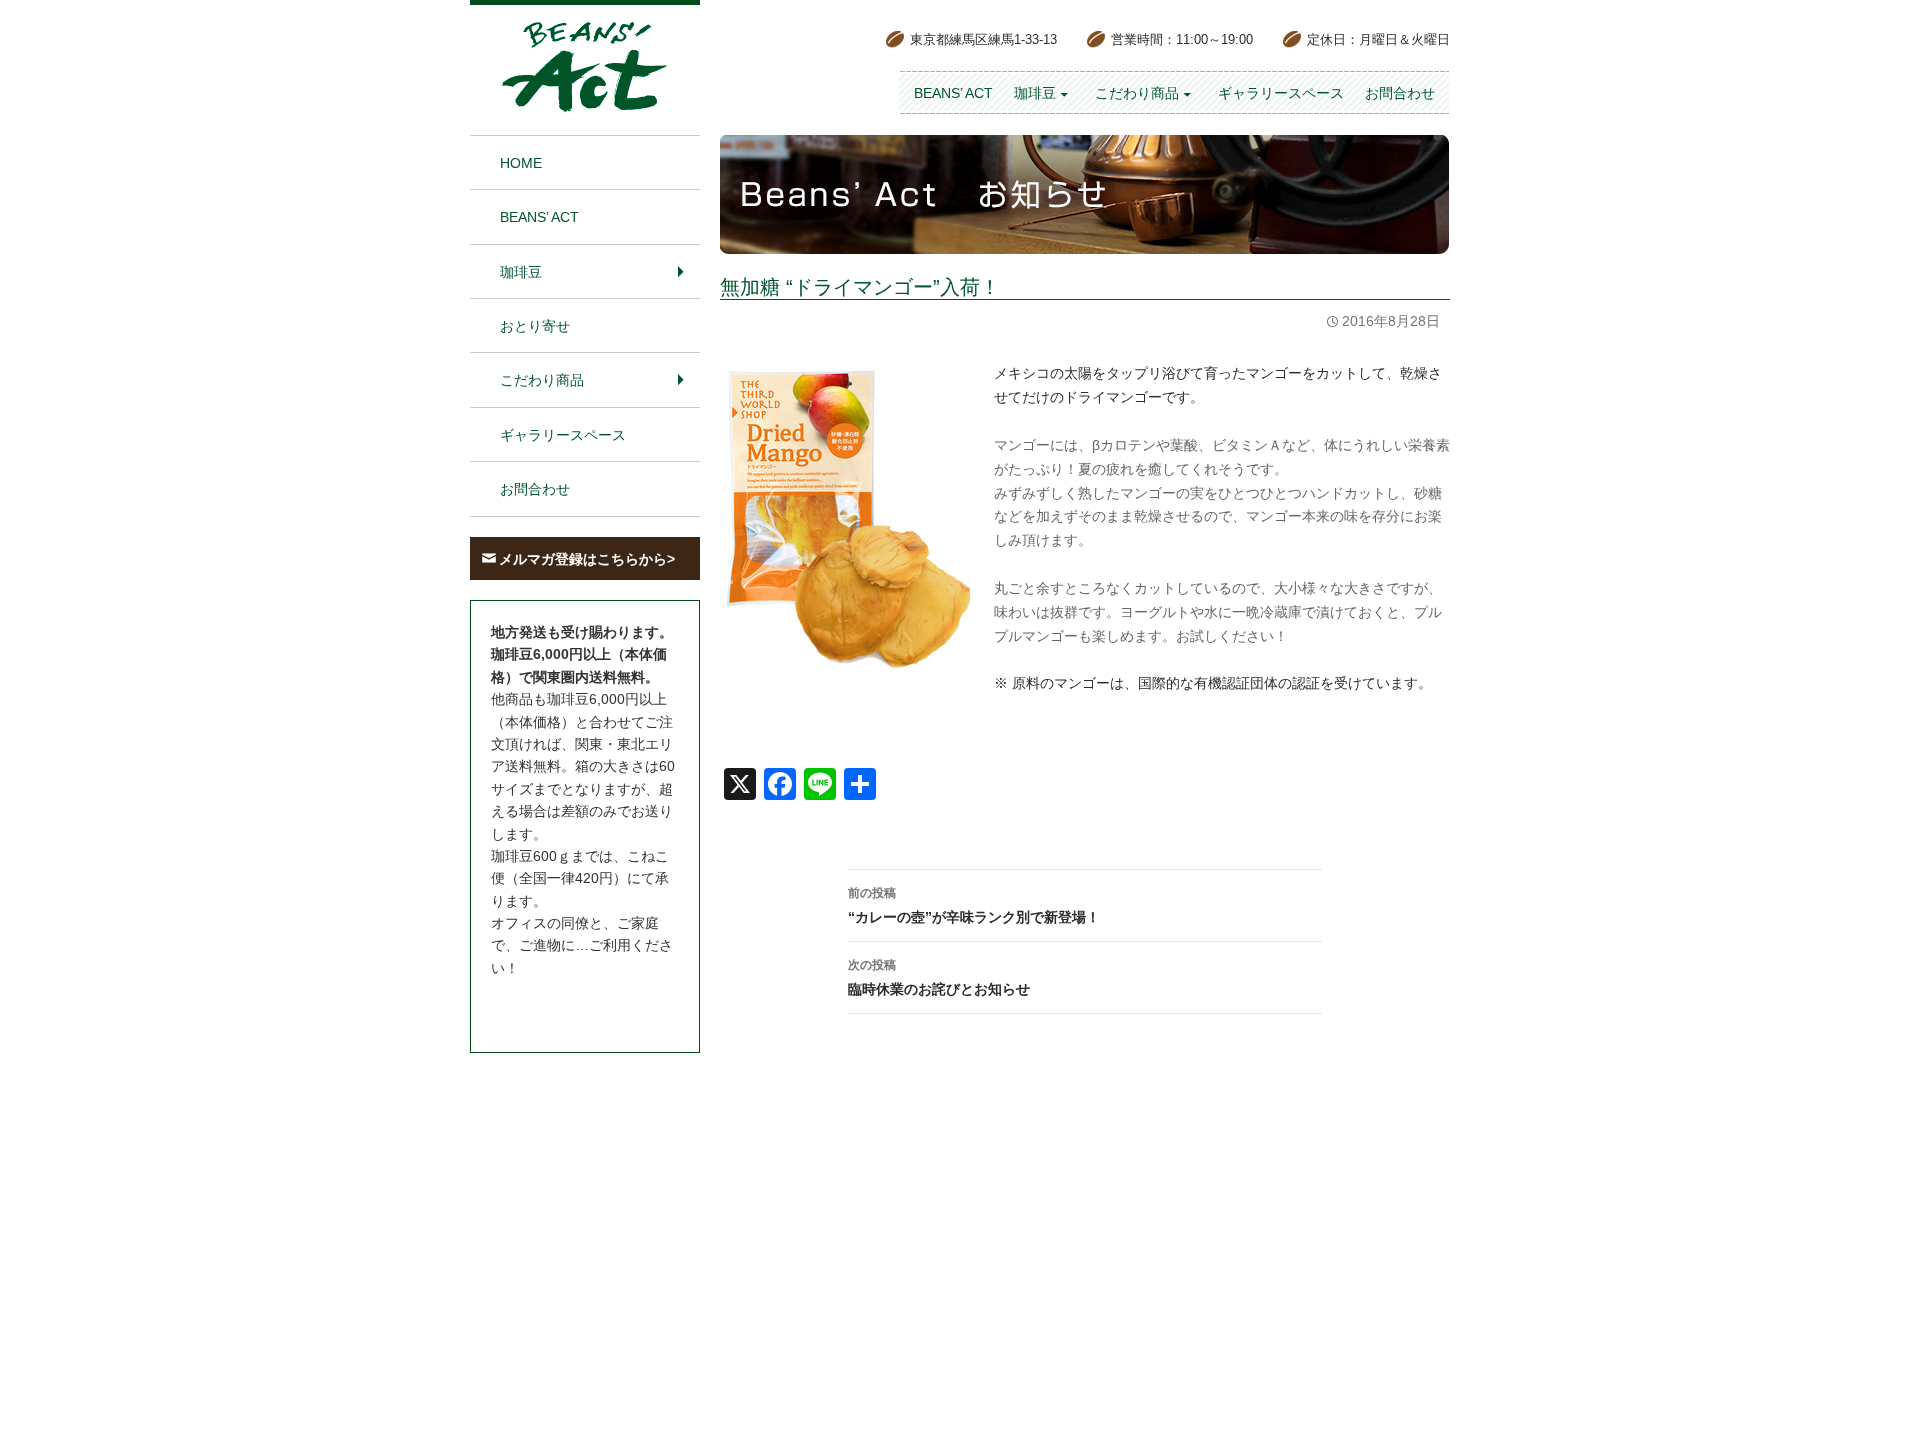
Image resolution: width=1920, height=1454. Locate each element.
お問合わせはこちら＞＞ (568, 1005)
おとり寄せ (535, 326)
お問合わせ (1400, 93)
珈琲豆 (1035, 93)
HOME (521, 163)
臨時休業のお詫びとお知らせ (939, 977)
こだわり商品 (1137, 93)
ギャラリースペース (1281, 93)
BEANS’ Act (953, 93)
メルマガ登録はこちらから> (587, 559)
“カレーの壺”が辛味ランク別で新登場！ (974, 905)
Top (1872, 1406)
